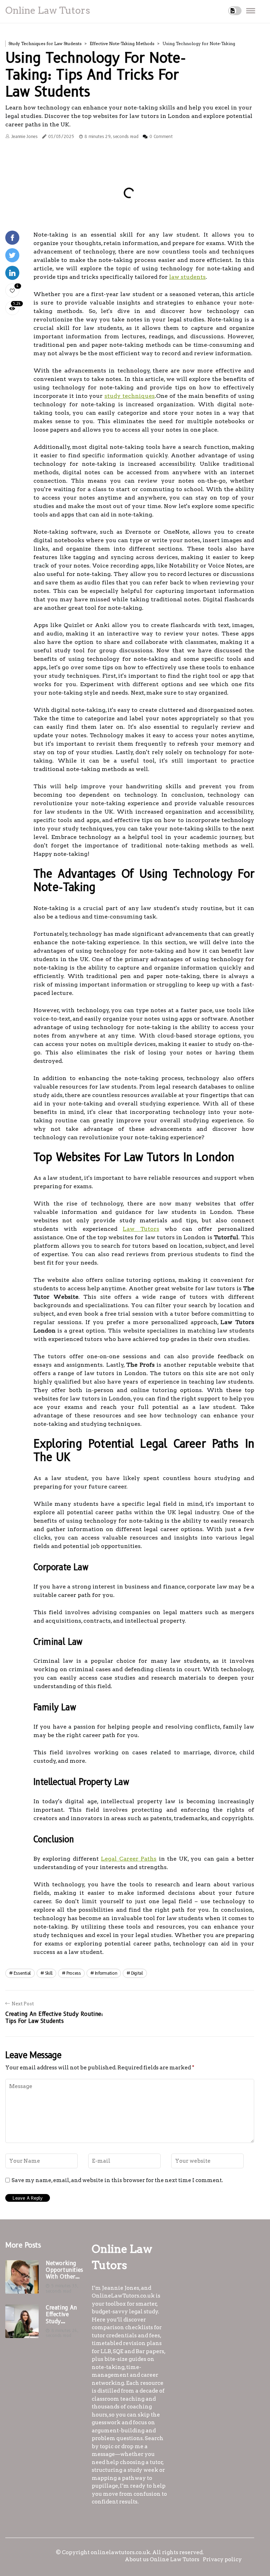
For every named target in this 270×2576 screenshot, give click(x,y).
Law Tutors (141, 1229)
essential (22, 1973)
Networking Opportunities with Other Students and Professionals (64, 2270)
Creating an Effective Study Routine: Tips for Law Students (63, 2314)
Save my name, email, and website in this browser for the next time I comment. (117, 2180)
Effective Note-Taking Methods (122, 43)
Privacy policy (222, 2559)
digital (137, 1973)
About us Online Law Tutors (162, 2559)
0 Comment (161, 136)
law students (187, 277)
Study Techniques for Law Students (45, 43)
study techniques (130, 396)
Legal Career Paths (129, 1859)
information (106, 1973)
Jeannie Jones (24, 136)
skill (49, 1973)
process (74, 1973)
